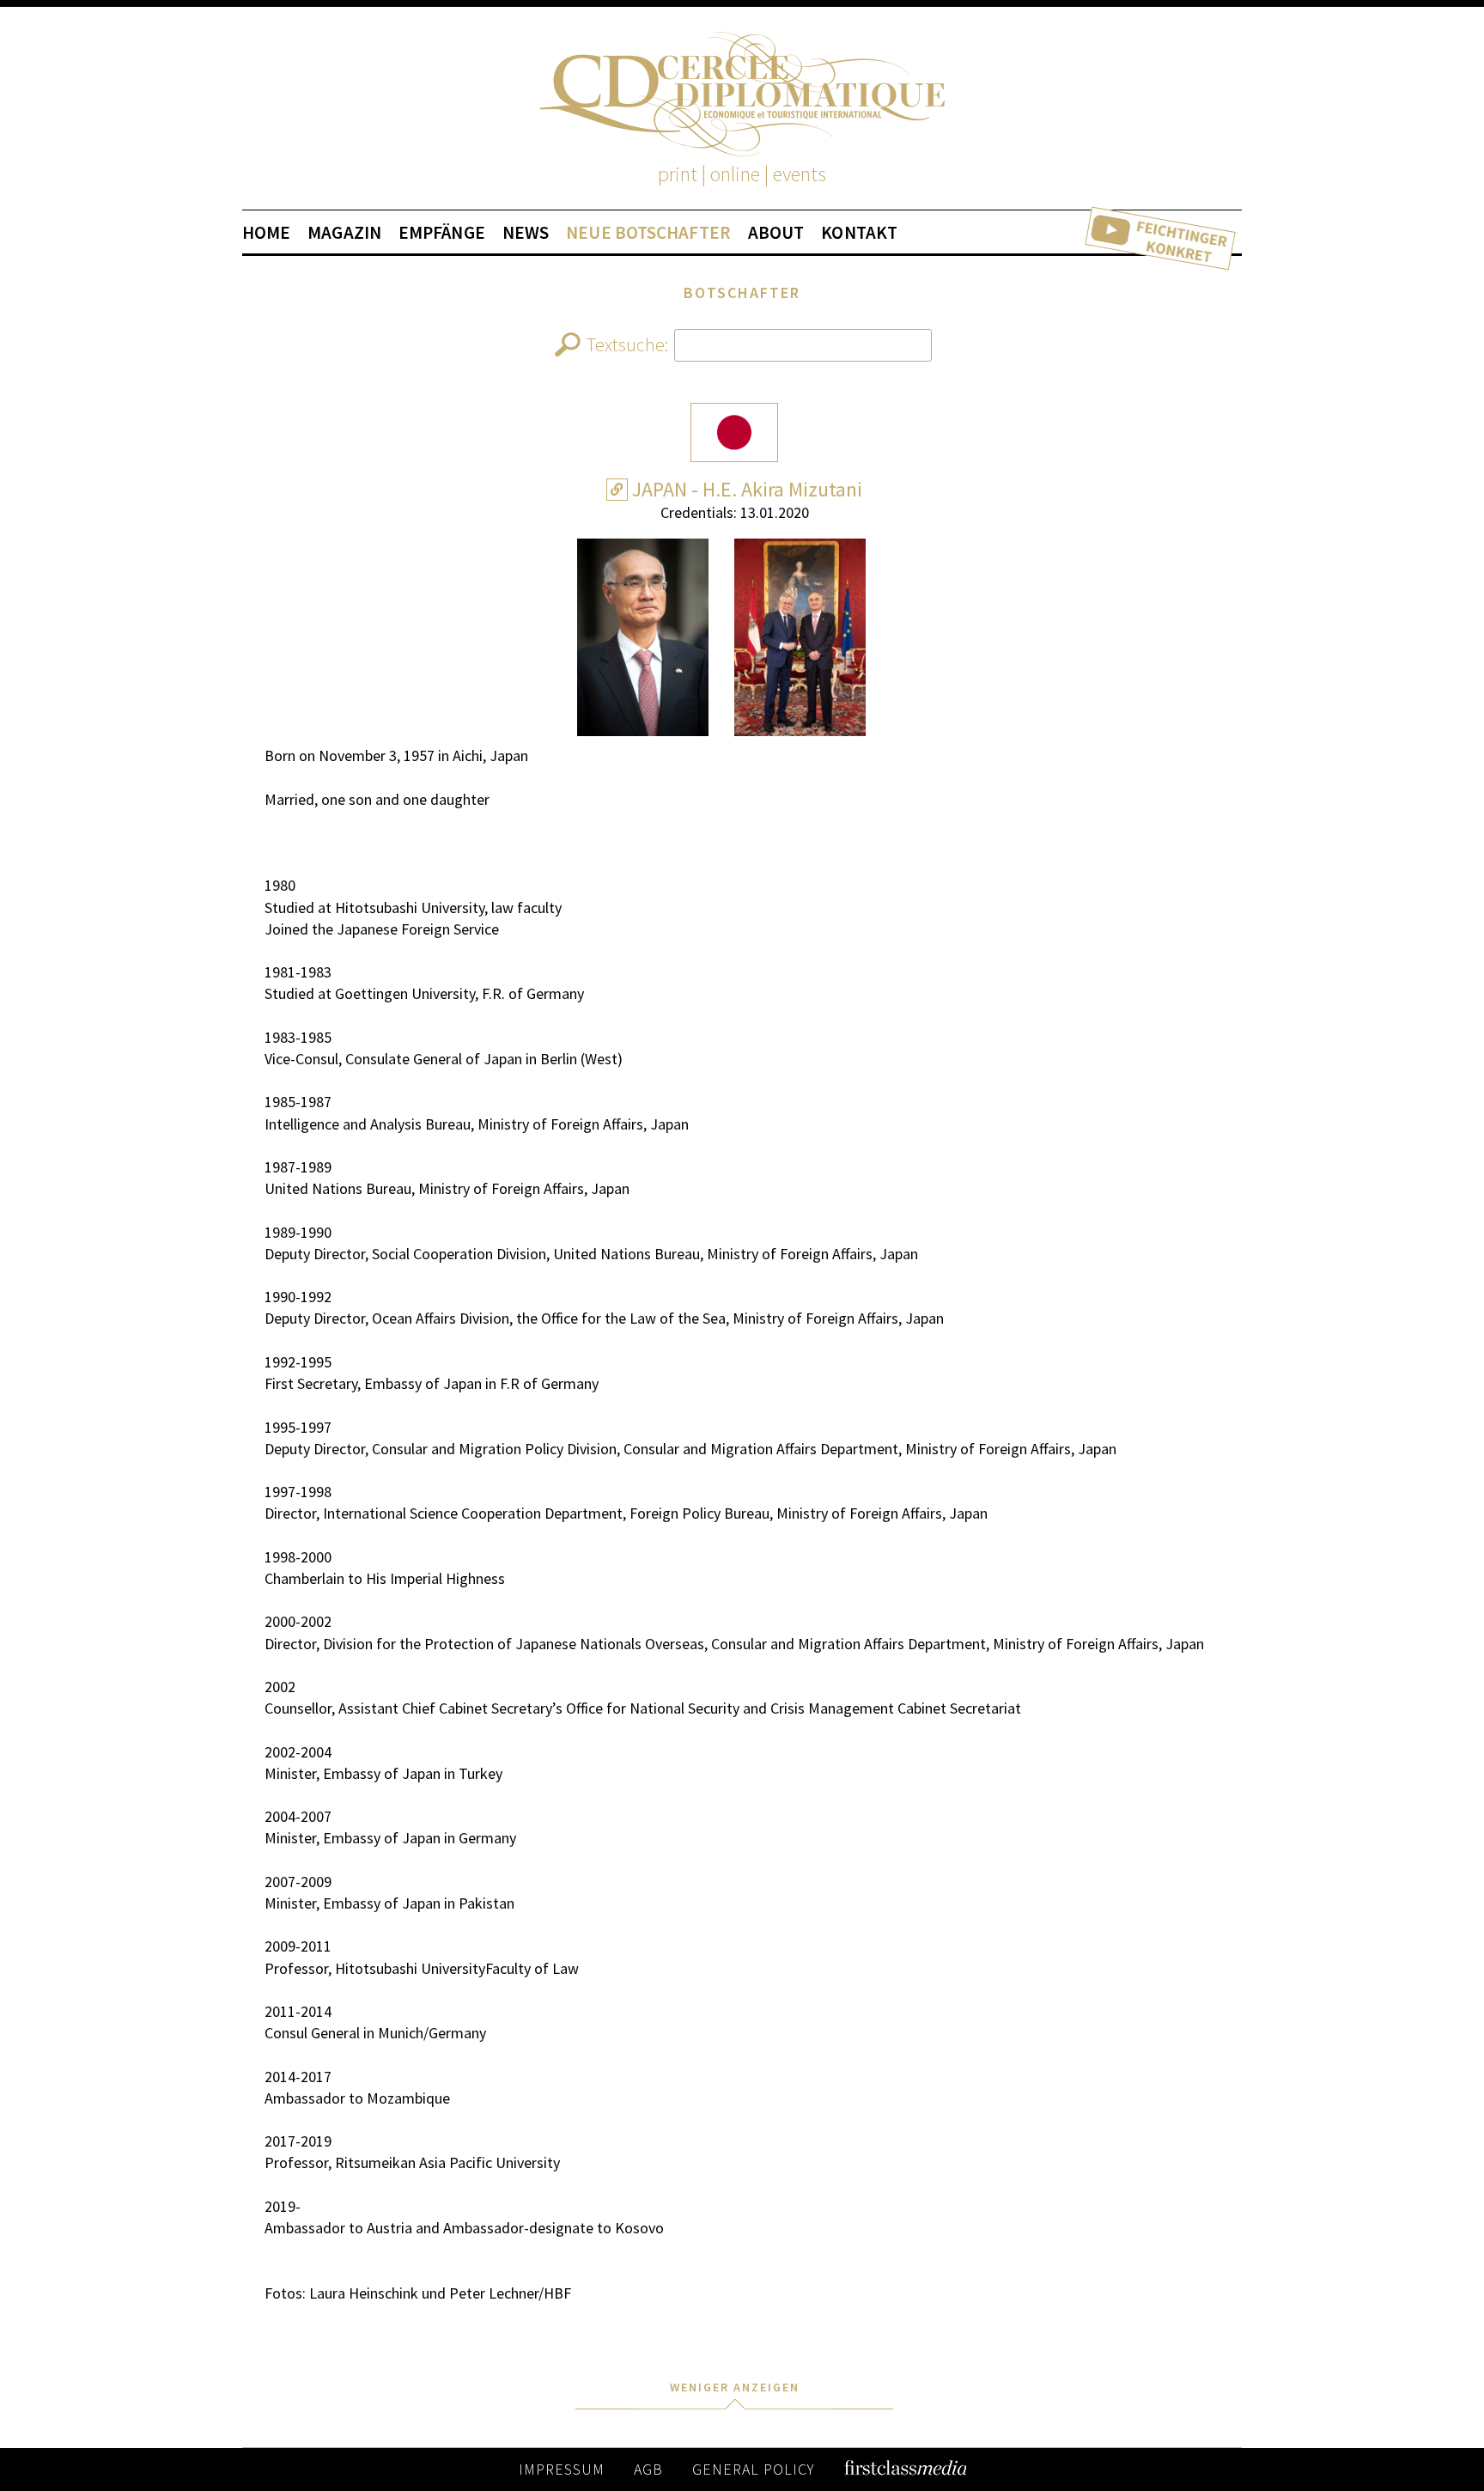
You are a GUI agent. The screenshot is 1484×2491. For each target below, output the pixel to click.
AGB (648, 2469)
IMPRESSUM (562, 2469)
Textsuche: (627, 344)
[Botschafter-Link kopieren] (617, 490)
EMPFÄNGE (442, 233)
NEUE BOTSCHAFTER (648, 233)
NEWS (526, 233)
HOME (266, 233)
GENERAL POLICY (754, 2469)
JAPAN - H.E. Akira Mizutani (747, 489)
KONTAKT (859, 233)
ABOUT (776, 233)
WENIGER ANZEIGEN (735, 2387)
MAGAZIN (344, 233)
